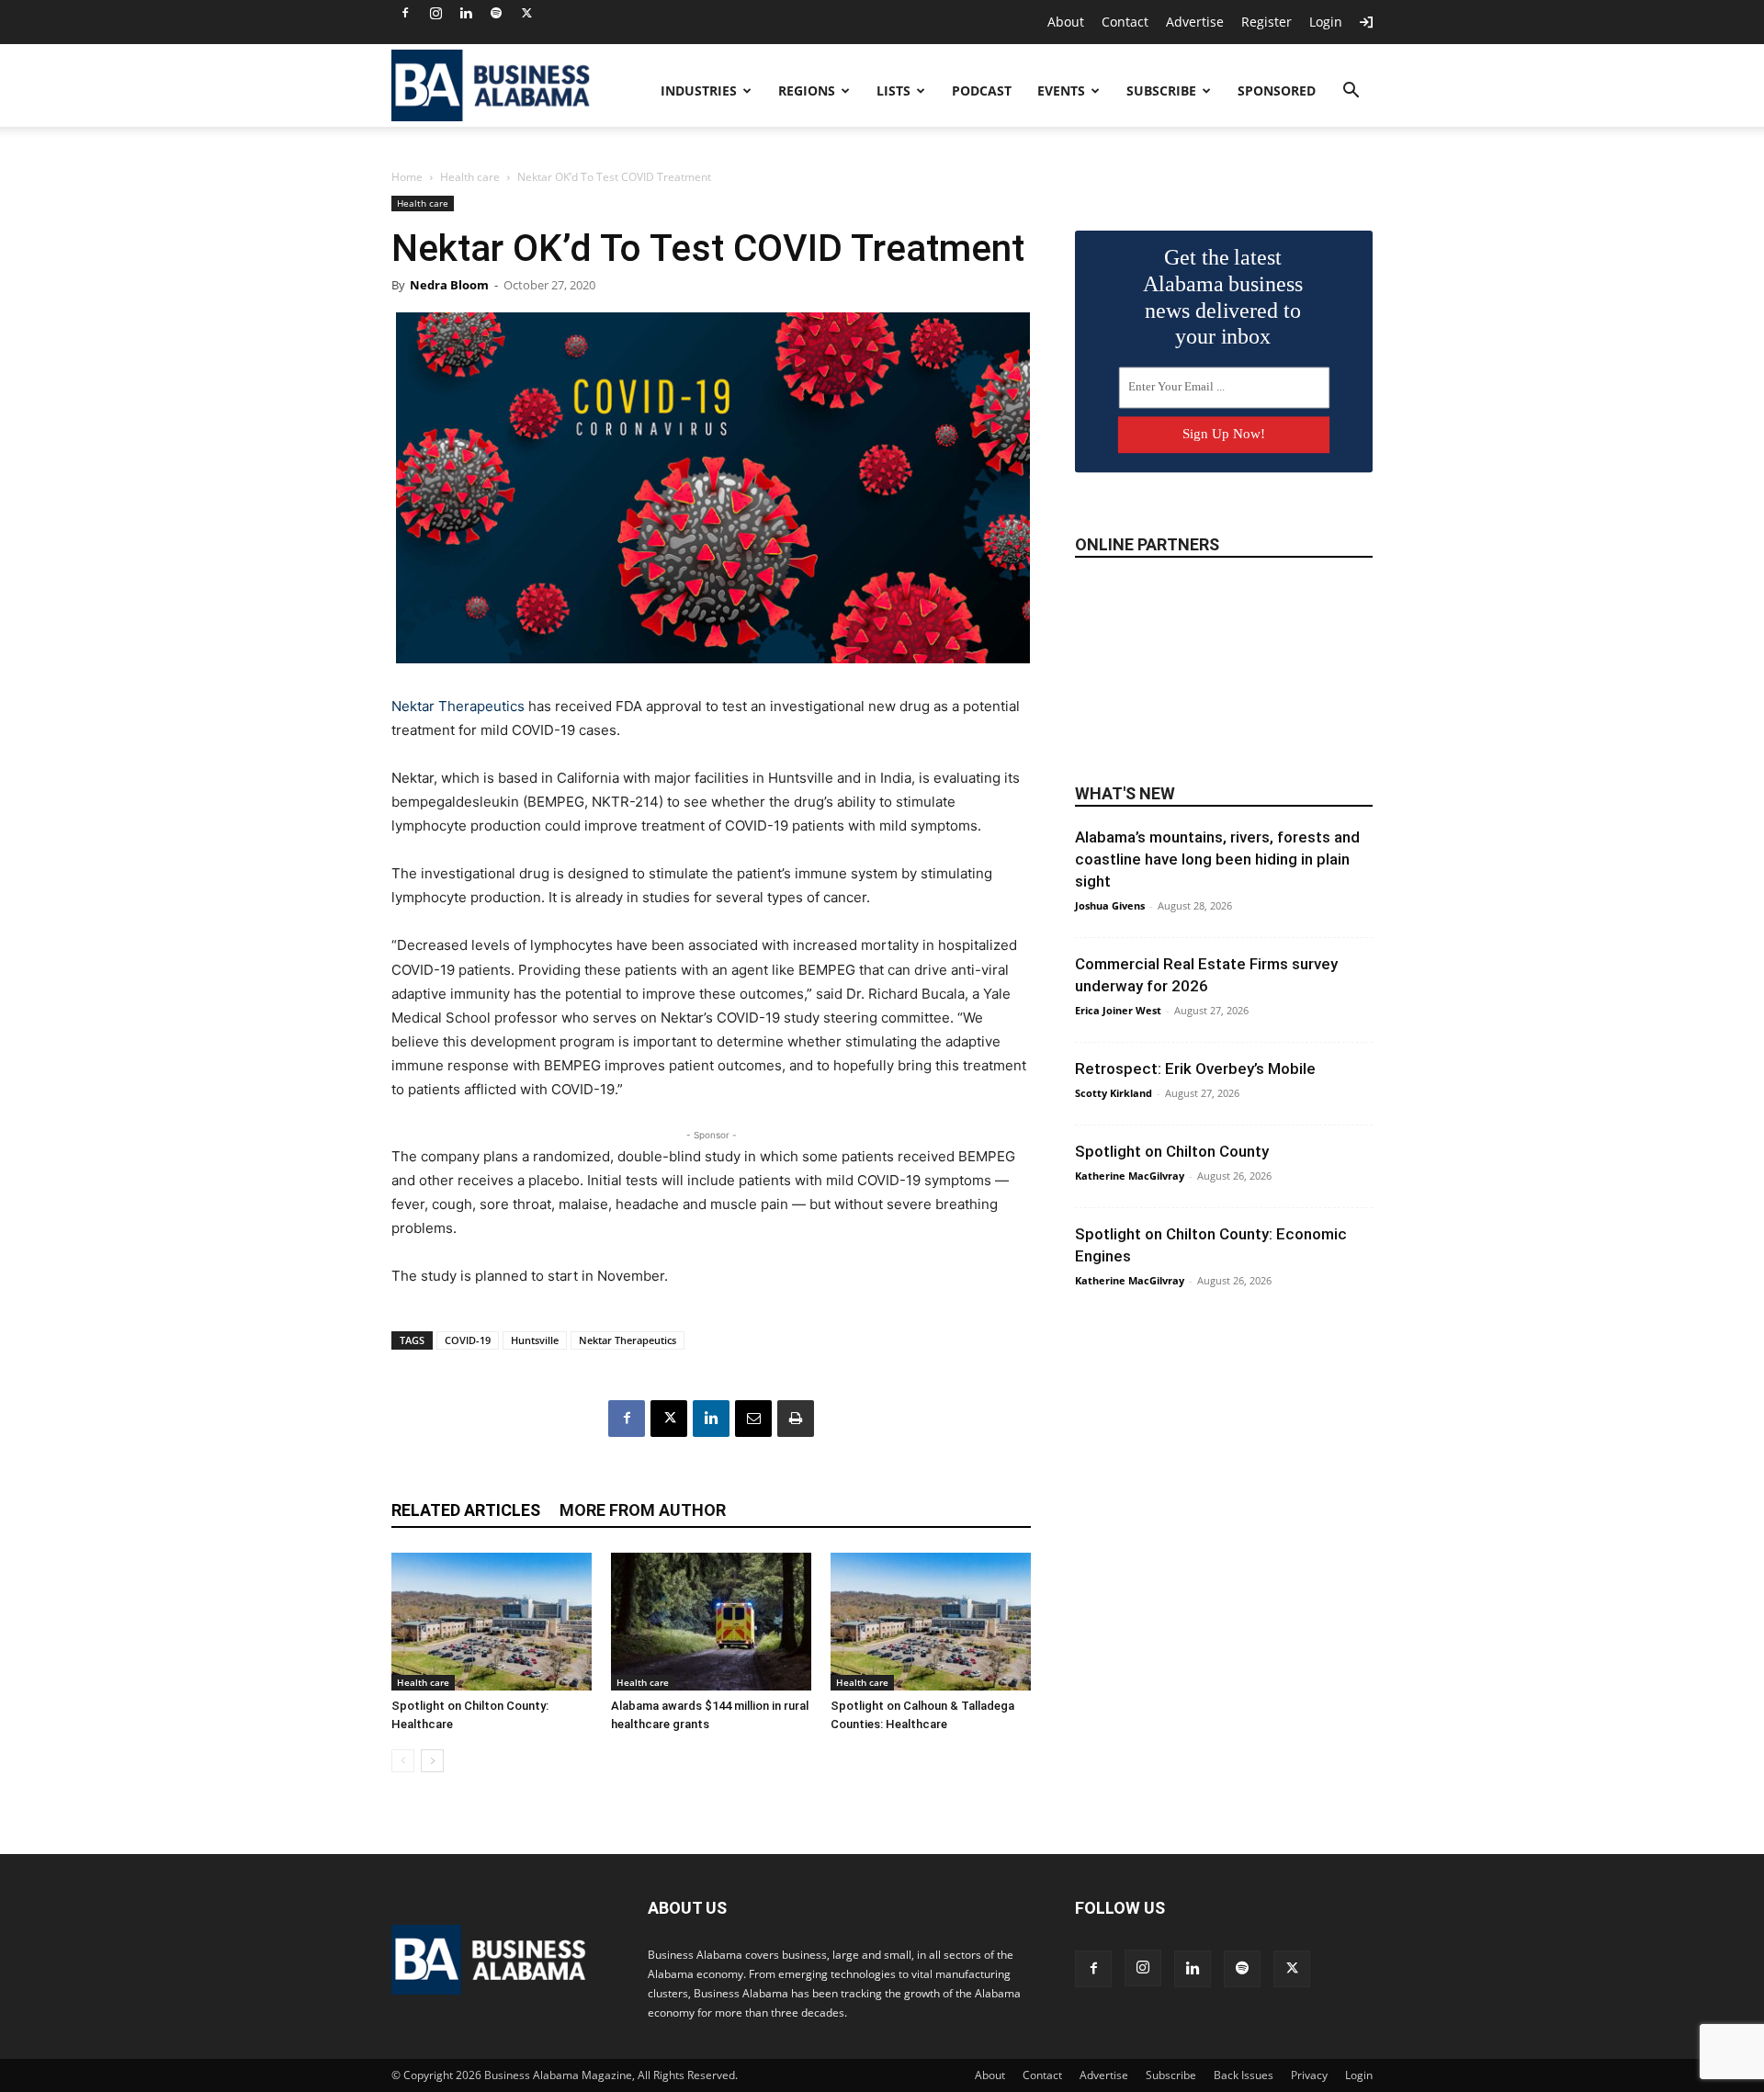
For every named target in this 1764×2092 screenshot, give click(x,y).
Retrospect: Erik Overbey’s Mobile (1195, 1069)
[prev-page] (403, 1761)
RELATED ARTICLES (466, 1510)
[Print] (796, 1419)
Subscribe (1161, 90)
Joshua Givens (1110, 905)
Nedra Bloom (449, 285)
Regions (807, 90)
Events (1061, 90)
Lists (893, 90)
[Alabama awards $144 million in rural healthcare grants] (711, 1622)
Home (407, 177)
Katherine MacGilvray (1130, 1176)
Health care (470, 177)
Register (1266, 22)
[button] (1351, 92)
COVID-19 (468, 1340)
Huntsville (535, 1340)
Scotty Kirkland (1114, 1093)
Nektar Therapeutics (458, 706)
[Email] (753, 1419)
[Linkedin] (466, 13)
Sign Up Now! (1224, 434)
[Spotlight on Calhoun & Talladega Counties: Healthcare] (931, 1622)
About (1066, 22)
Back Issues (1244, 2075)
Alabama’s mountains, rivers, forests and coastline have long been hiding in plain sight (1217, 859)
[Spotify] (496, 13)
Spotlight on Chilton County (1172, 1151)
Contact (1125, 22)
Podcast (982, 90)
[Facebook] (405, 13)
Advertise (1195, 22)
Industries (699, 90)
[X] (526, 13)
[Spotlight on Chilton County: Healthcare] (492, 1622)
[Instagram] (435, 13)
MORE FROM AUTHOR (643, 1510)
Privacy (1309, 2075)
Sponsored (1277, 90)
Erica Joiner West (1118, 1010)
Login (1326, 22)
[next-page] (432, 1761)
